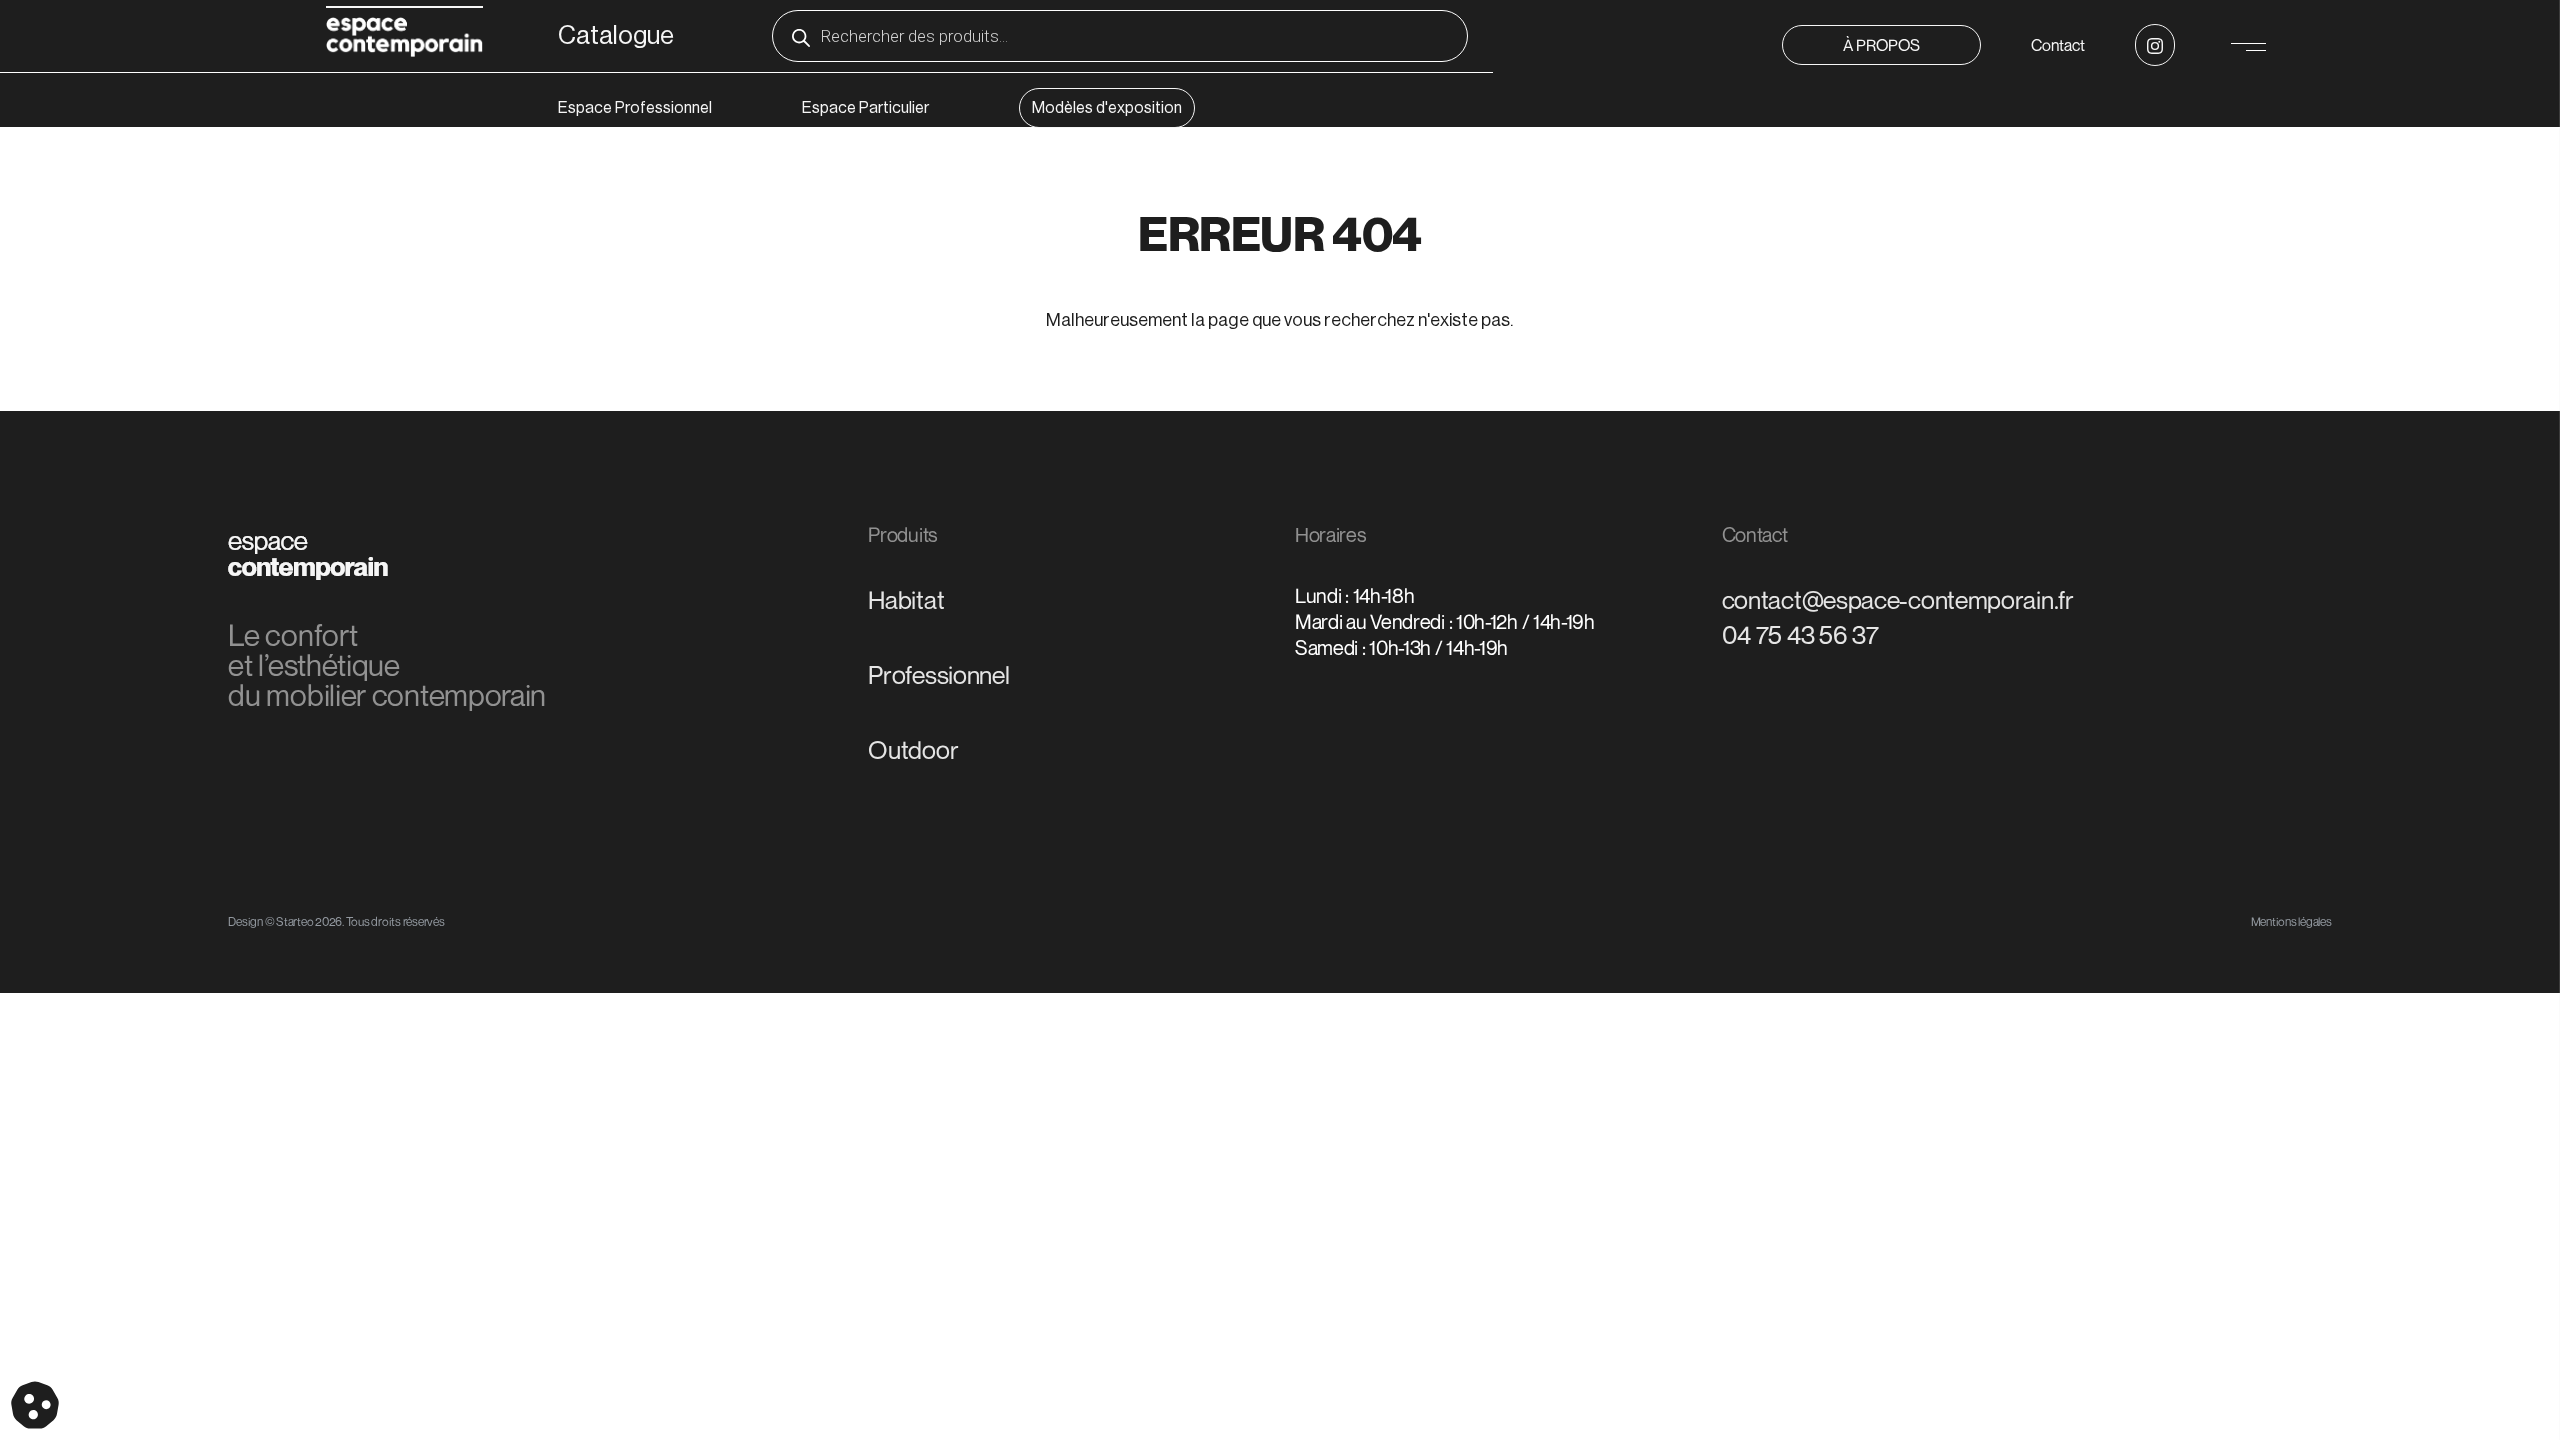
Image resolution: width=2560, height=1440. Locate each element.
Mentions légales (2291, 921)
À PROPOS (1881, 45)
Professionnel (938, 675)
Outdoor (913, 750)
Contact (2058, 45)
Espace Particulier (865, 108)
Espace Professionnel (635, 108)
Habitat (906, 600)
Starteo (294, 921)
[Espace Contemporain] (404, 34)
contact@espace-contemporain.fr (1898, 600)
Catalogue (616, 36)
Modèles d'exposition (1107, 108)
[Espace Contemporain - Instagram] (2155, 45)
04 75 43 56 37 (1800, 635)
